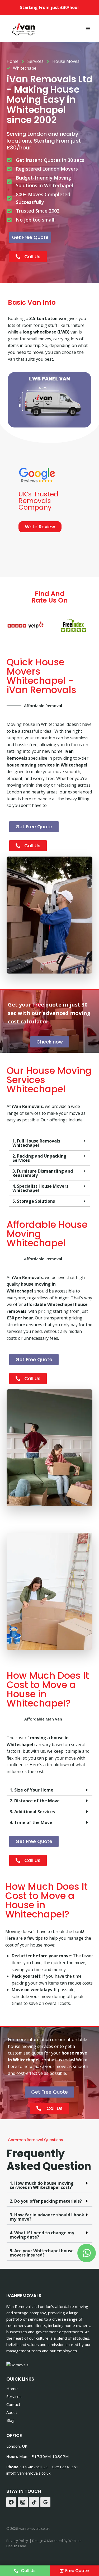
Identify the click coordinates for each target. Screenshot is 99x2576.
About (12, 2412)
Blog (10, 2420)
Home (12, 2389)
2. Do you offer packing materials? (46, 2201)
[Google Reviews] (45, 2502)
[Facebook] (11, 2502)
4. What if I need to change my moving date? (42, 2235)
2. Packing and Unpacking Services (39, 1158)
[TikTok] (34, 2502)
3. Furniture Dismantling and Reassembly (43, 1173)
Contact (13, 2404)
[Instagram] (23, 2502)
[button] (49, 1143)
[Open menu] (88, 28)
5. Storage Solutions (34, 1201)
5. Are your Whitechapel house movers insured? (42, 2253)
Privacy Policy (17, 2541)
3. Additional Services (32, 1812)
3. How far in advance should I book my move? (47, 2217)
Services (14, 2396)
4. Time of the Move (31, 1822)
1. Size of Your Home (32, 1790)
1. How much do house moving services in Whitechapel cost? (42, 2185)
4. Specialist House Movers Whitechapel (40, 1188)
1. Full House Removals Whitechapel (36, 1143)
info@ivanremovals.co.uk (28, 2473)
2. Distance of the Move (35, 1801)
